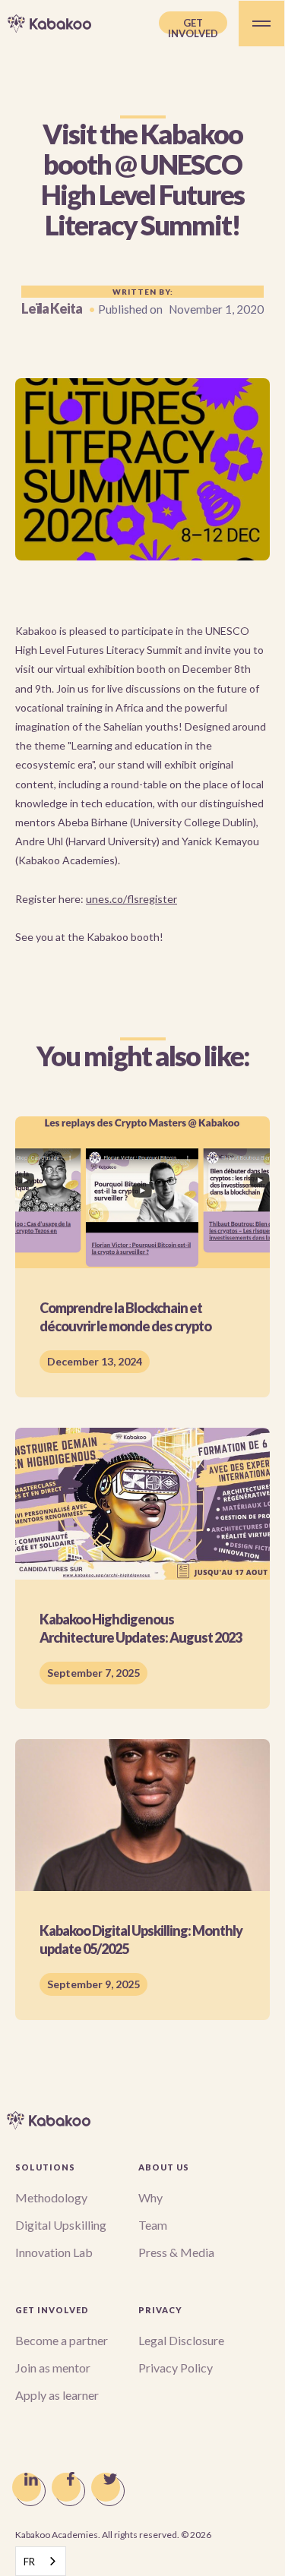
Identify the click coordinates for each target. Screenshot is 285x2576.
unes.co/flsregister (131, 899)
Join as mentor (53, 2368)
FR (29, 2562)
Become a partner (62, 2340)
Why (150, 2197)
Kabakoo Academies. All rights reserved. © (113, 2535)
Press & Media (176, 2252)
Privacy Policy (176, 2368)
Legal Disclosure (181, 2340)
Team (153, 2225)
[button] (261, 24)
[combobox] (41, 2561)
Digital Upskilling (61, 2225)
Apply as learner (57, 2395)
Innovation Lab (54, 2252)
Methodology (51, 2197)
